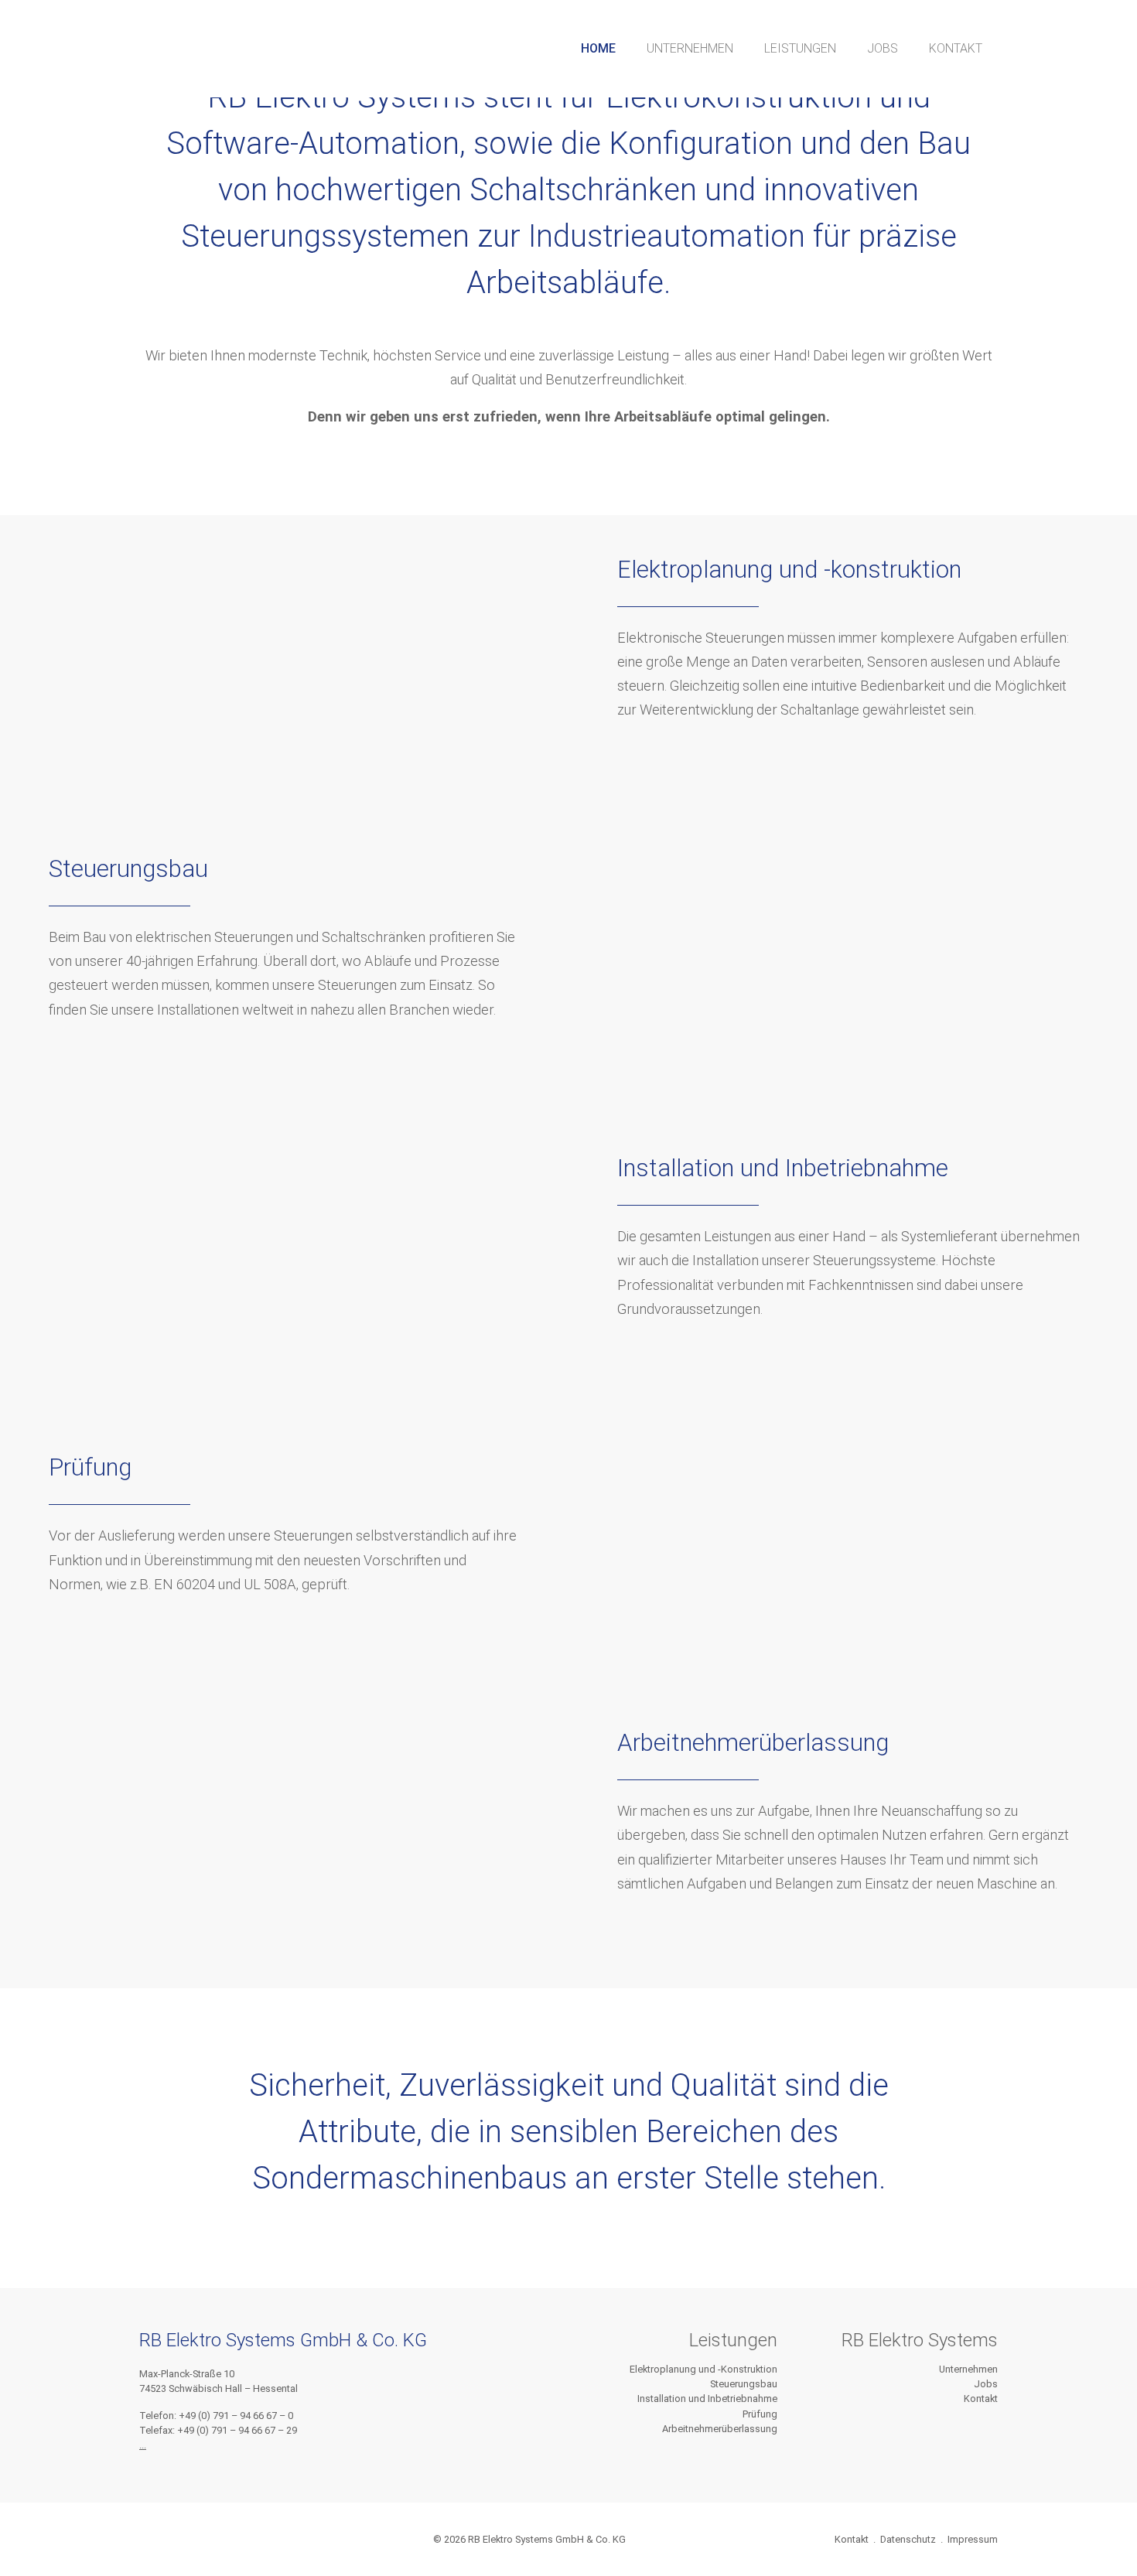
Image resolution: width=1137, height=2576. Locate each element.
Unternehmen (968, 2369)
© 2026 (529, 2539)
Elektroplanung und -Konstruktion (703, 2369)
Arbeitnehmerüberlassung (720, 2429)
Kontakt (981, 2399)
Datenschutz (908, 2539)
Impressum (973, 2539)
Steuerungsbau (744, 2384)
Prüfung (760, 2414)
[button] (598, 49)
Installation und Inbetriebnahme (707, 2399)
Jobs (986, 2384)
